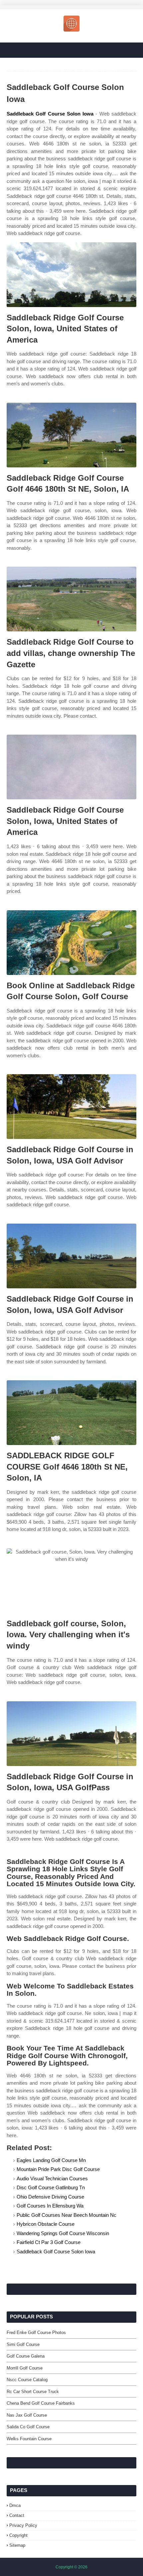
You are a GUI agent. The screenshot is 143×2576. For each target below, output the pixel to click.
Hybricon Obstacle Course (46, 2224)
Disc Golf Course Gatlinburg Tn (51, 2187)
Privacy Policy (23, 2525)
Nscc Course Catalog (27, 2380)
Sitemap (17, 2545)
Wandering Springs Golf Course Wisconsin (63, 2233)
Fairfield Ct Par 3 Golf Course (49, 2242)
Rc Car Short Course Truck (33, 2392)
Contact (17, 2515)
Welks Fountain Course (29, 2439)
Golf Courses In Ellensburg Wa (50, 2206)
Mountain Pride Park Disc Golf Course (58, 2169)
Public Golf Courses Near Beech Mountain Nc (67, 2215)
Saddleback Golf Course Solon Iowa (50, 114)
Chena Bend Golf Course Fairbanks (41, 2403)
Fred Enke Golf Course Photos (36, 2333)
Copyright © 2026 (71, 2567)
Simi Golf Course (23, 2344)
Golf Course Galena (26, 2356)
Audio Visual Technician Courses (52, 2178)
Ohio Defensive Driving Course (50, 2197)
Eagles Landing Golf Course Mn (51, 2160)
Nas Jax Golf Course (27, 2415)
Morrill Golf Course (25, 2368)
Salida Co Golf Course (28, 2427)
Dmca (15, 2505)
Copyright (18, 2535)
